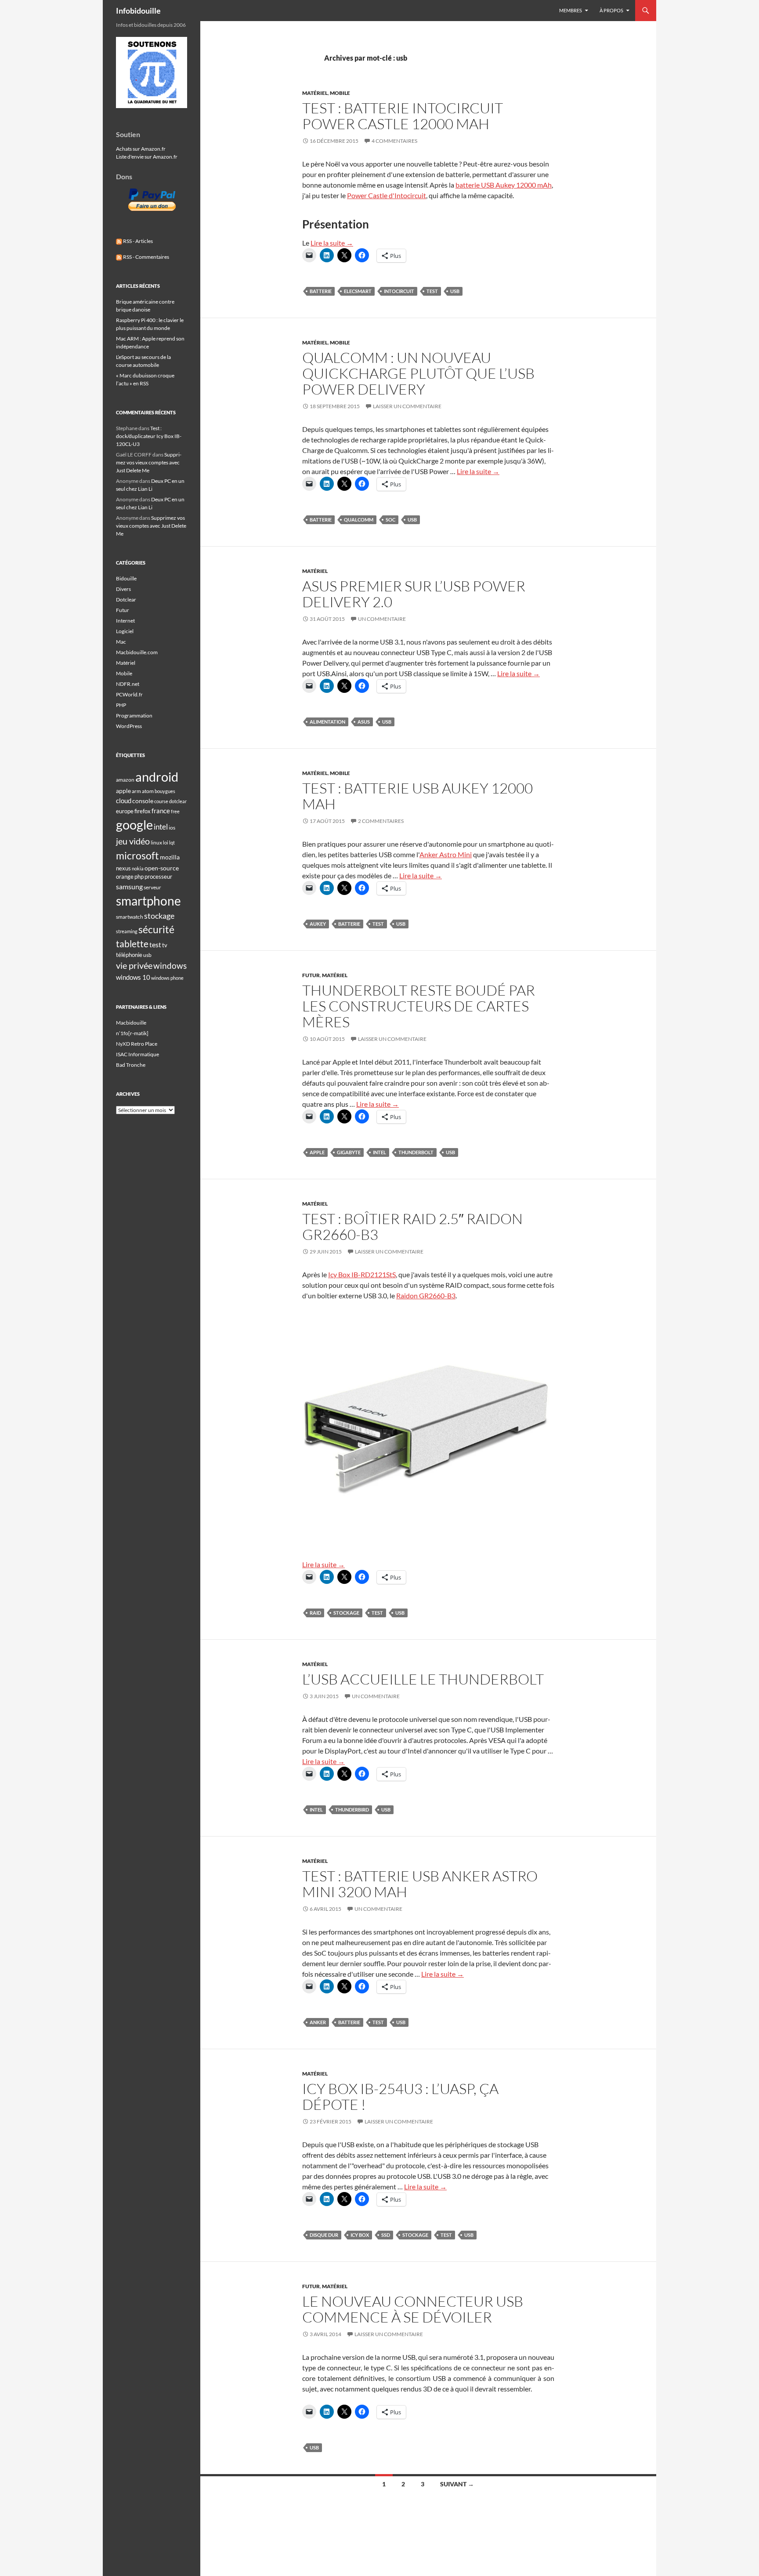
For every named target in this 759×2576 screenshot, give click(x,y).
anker (318, 2022)
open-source (162, 868)
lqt (172, 842)
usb (455, 291)
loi (166, 842)
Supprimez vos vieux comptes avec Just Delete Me (149, 462)
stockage (346, 1613)
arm (136, 791)
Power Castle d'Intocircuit (387, 195)
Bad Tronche (131, 1065)
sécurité (156, 929)
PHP (121, 705)
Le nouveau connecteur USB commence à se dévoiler (413, 2309)
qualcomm (359, 520)
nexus (123, 868)
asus (364, 722)
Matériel (315, 93)
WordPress (129, 726)
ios (172, 828)
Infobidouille (138, 11)
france (161, 811)
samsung (129, 886)
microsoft (137, 855)
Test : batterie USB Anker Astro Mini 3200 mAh (420, 1884)
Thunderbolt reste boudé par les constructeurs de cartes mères (419, 1006)
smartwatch (130, 917)
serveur (152, 887)
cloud (124, 801)
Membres (571, 10)
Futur (311, 975)
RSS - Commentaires (146, 257)
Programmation (134, 716)
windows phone (167, 978)
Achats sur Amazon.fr (141, 149)
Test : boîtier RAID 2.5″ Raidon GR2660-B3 (412, 1226)
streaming (127, 931)
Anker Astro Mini (446, 854)
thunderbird (352, 1810)
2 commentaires (381, 821)
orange (125, 877)
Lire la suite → (332, 243)
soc (390, 520)
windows (170, 966)
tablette (132, 944)
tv (165, 945)
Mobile (340, 93)
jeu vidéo (133, 841)
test (432, 291)
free (175, 811)
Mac (121, 642)
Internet (125, 621)
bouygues (165, 791)
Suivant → (457, 2484)
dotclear (178, 801)
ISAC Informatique (137, 1054)
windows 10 (133, 977)
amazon (125, 780)
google (134, 825)
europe (125, 811)
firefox (143, 811)
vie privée (134, 966)
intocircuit (399, 291)
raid (315, 1613)
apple (317, 1152)
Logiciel (125, 631)
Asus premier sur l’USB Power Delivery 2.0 (414, 594)
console (143, 801)
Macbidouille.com (137, 652)
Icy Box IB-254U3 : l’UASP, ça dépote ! (400, 2096)
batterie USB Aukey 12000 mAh (504, 185)
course (161, 801)
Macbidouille (131, 1023)
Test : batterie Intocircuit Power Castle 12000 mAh (403, 116)
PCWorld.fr (129, 694)
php (139, 877)
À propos (611, 10)
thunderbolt (416, 1152)
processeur (158, 877)
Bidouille (126, 578)
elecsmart (358, 291)
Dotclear (126, 600)
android (157, 777)
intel (379, 1152)
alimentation (327, 722)
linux (156, 842)
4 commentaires (394, 141)
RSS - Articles (137, 241)
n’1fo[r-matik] (132, 1033)
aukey (318, 924)
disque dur (324, 2235)
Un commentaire (382, 619)
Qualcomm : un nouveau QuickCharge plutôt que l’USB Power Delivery (418, 373)
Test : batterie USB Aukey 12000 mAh (417, 796)
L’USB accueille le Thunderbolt (423, 1679)
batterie (321, 291)
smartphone (148, 901)
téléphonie (129, 955)
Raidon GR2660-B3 (426, 1295)
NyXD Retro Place (137, 1044)
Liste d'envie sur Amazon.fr (147, 157)
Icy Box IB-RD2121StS (362, 1274)
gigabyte (349, 1152)
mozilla (170, 857)
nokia (138, 868)
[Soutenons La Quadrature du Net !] (152, 72)
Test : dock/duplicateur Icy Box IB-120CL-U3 (149, 436)
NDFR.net (128, 684)
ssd (386, 2235)
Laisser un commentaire (407, 406)
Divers (123, 589)
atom (148, 791)
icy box (360, 2235)
